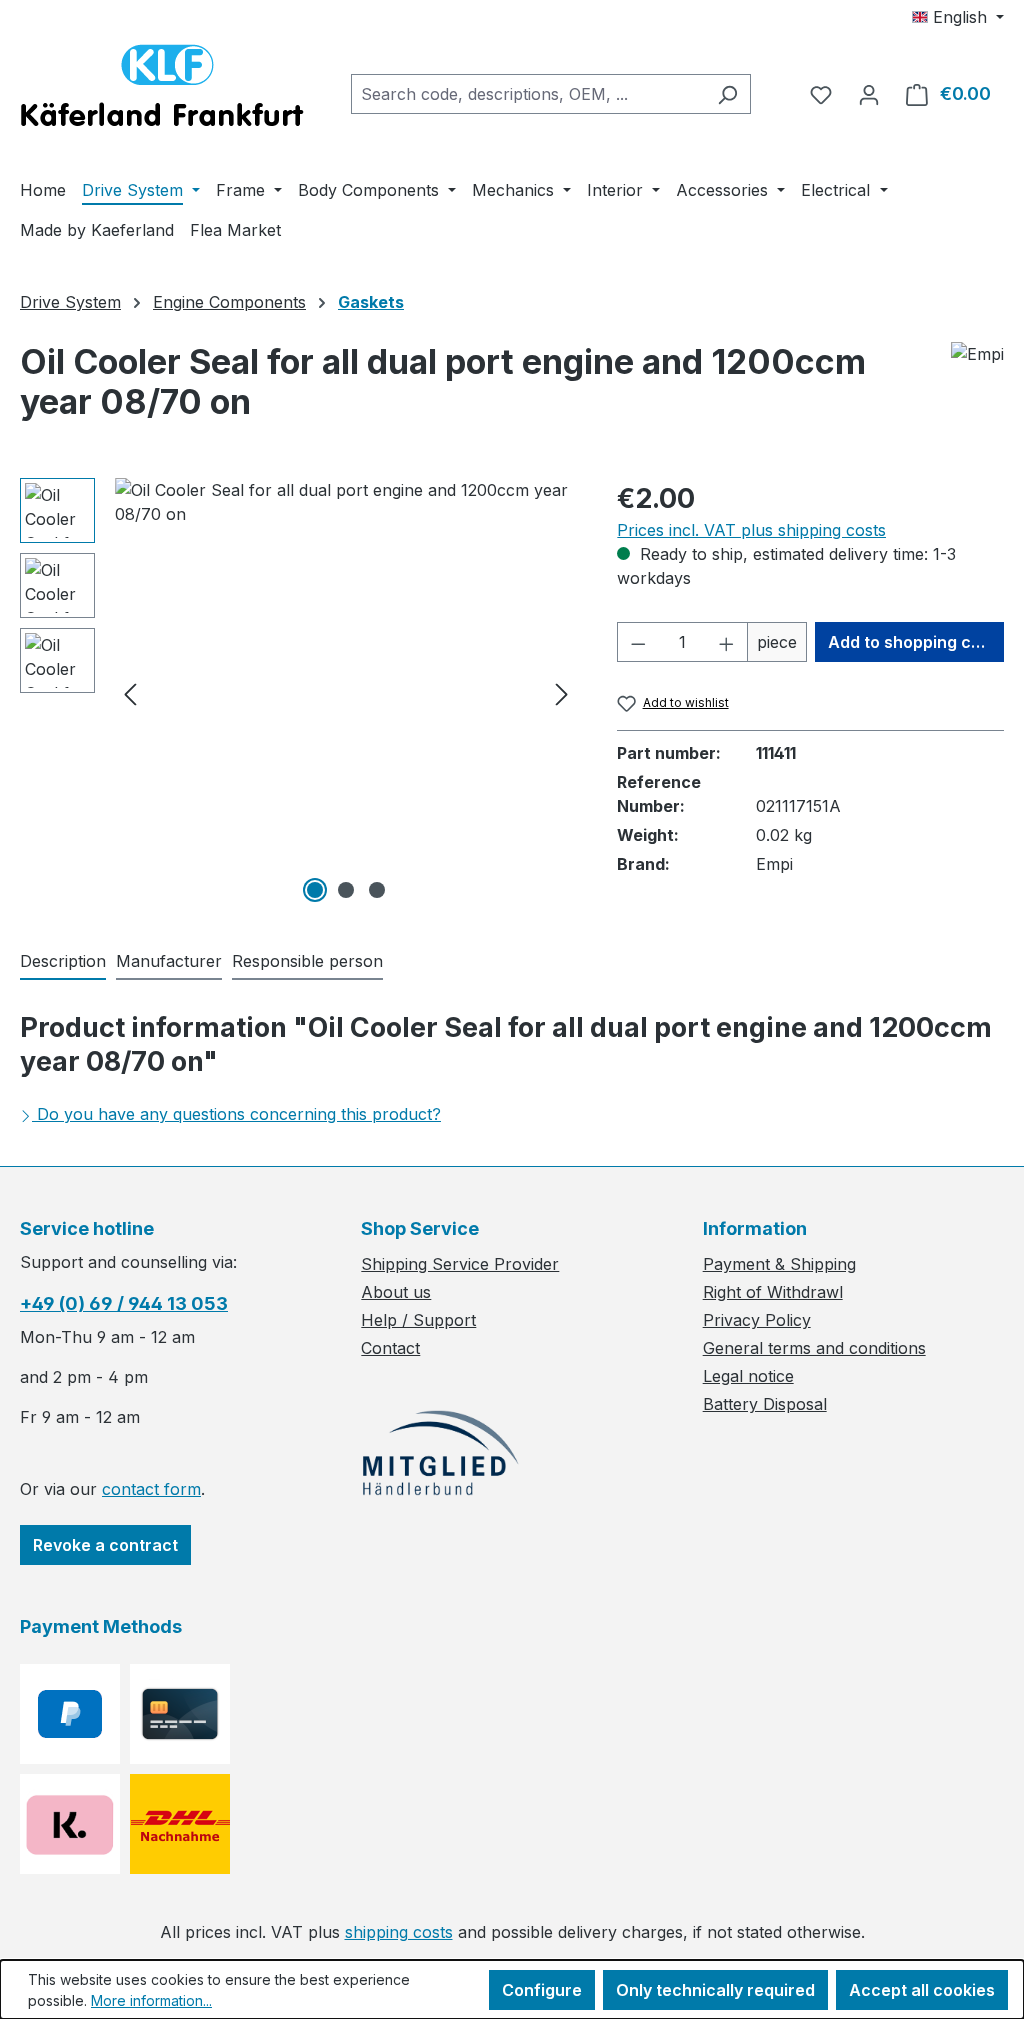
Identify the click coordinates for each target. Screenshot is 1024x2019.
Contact (390, 1348)
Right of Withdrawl (773, 1292)
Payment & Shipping (779, 1264)
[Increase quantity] (727, 642)
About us (396, 1292)
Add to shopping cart (911, 642)
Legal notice (748, 1376)
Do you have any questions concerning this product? (239, 1114)
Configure (542, 1990)
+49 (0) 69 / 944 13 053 (124, 1303)
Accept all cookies (922, 1990)
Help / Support (418, 1320)
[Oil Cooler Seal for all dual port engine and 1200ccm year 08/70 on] (346, 693)
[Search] (727, 94)
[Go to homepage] (162, 90)
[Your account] (869, 94)
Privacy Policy (757, 1320)
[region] (298, 693)
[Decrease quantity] (638, 642)
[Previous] (130, 693)
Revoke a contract (105, 1545)
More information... (151, 2000)
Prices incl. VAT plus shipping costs (751, 530)
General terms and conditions (814, 1348)
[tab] (63, 962)
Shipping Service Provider (460, 1264)
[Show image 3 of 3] (377, 890)
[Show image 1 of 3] (315, 890)
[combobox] (528, 94)
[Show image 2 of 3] (346, 890)
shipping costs (399, 1932)
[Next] (562, 693)
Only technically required (715, 1990)
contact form (151, 1489)
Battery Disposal (765, 1404)
